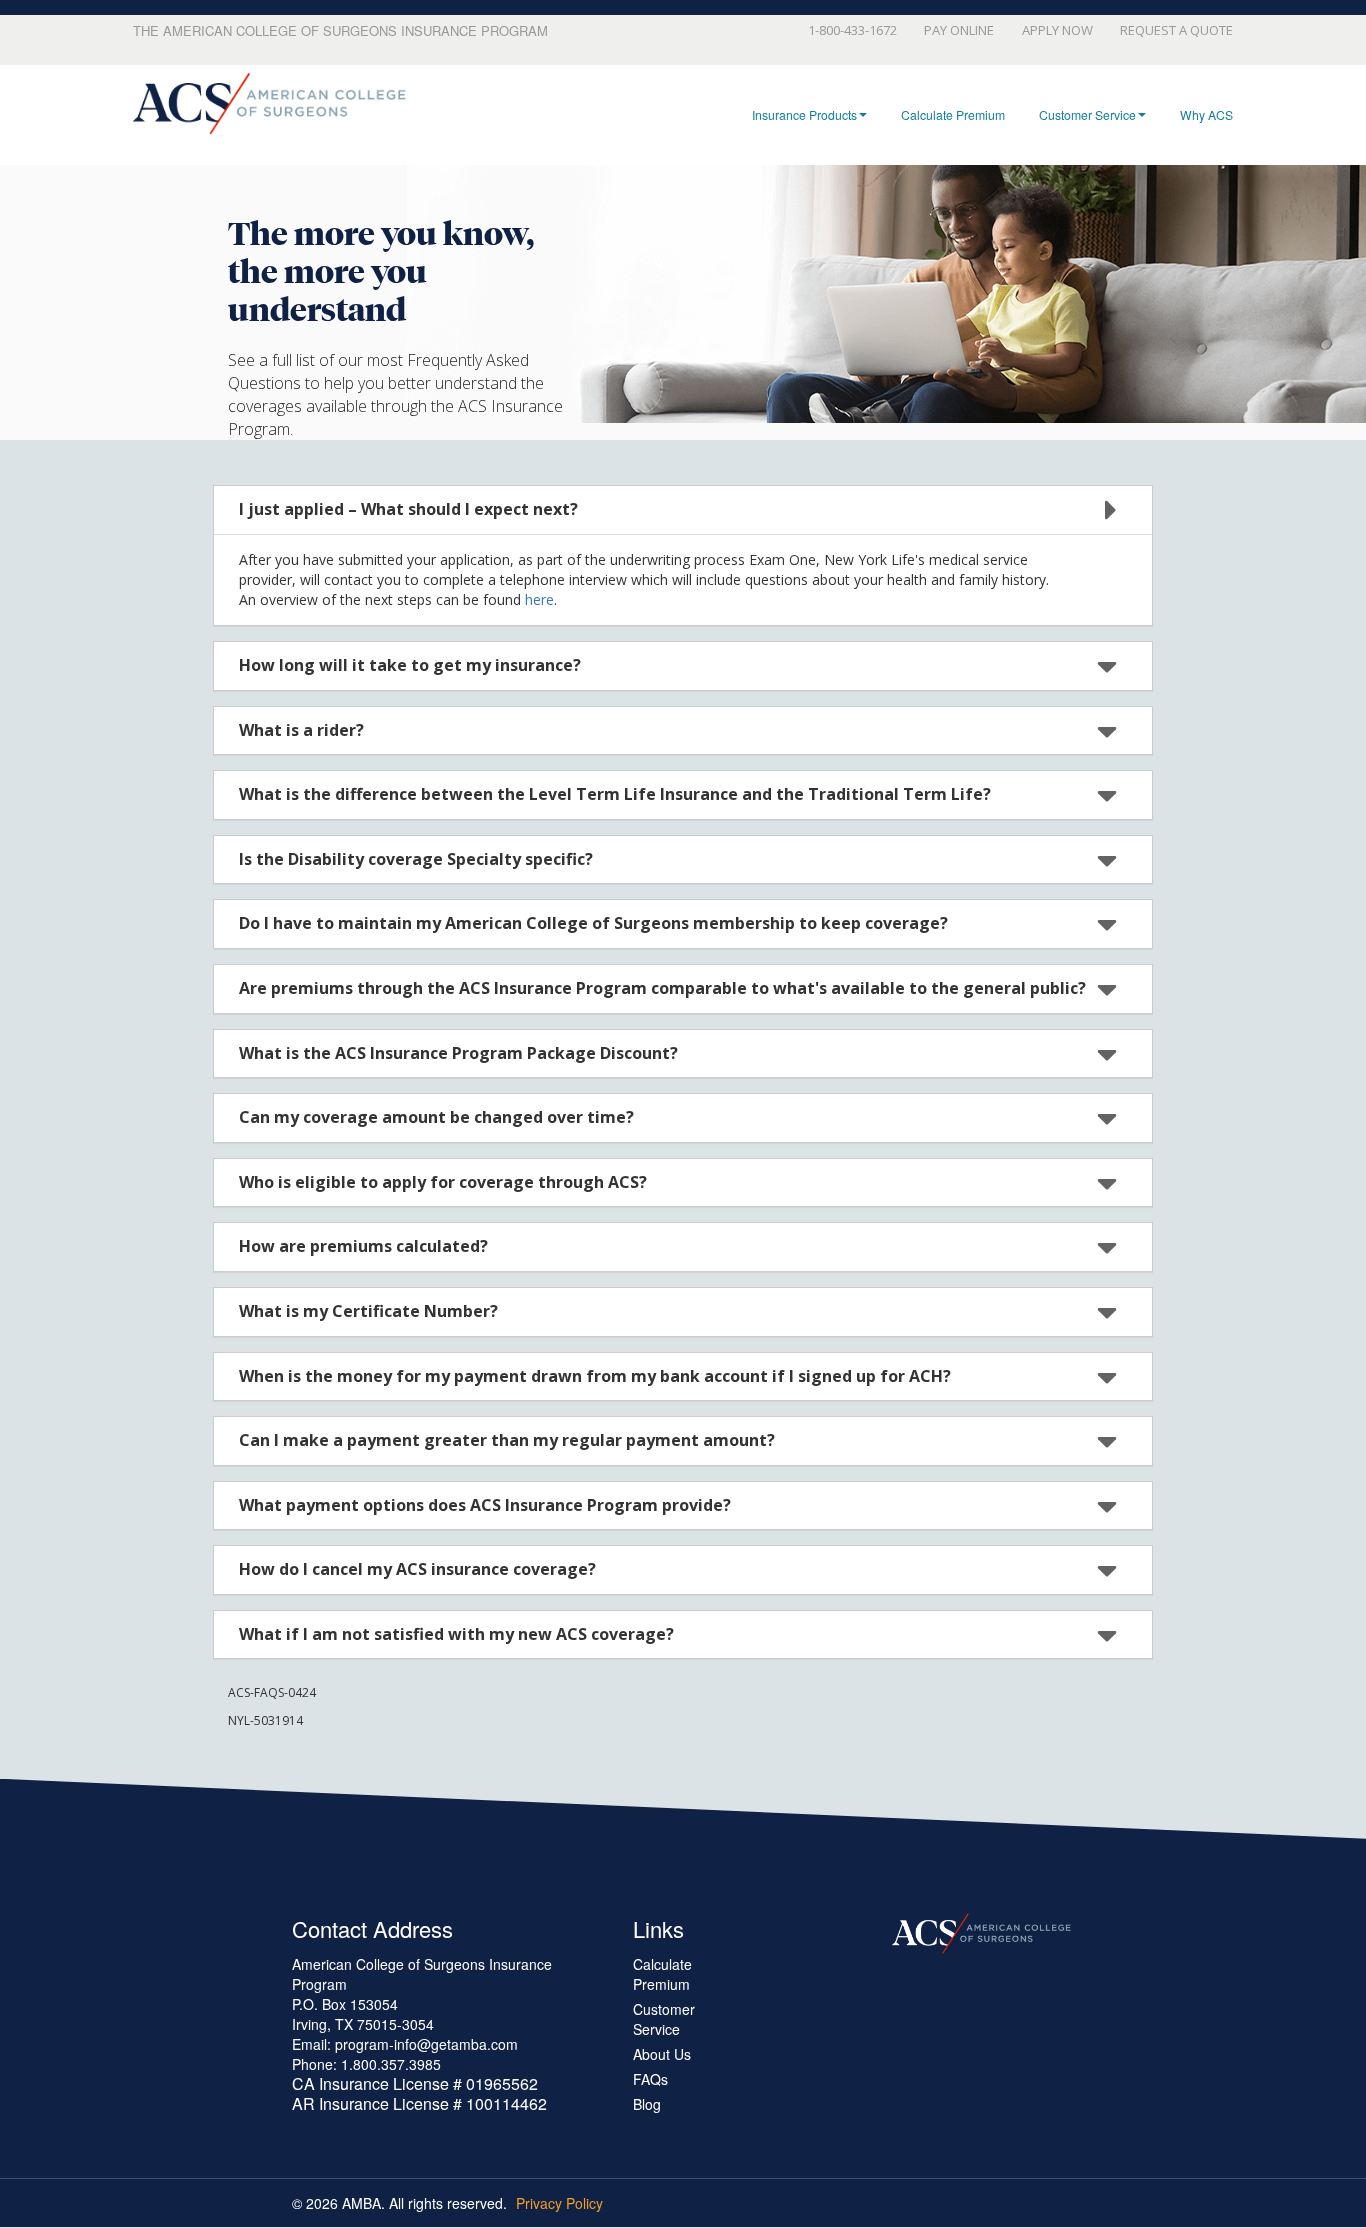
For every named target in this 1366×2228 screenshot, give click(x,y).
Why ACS (1206, 114)
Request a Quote (1176, 30)
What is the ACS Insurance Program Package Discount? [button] (458, 1053)
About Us (662, 2054)
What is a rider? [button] (301, 730)
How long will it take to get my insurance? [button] (410, 665)
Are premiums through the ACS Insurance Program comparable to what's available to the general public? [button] (662, 988)
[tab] (683, 510)
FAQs (650, 2079)
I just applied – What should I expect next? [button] (408, 509)
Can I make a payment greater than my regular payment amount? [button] (507, 1440)
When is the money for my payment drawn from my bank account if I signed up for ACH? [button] (595, 1376)
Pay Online (959, 30)
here (539, 599)
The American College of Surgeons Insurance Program (340, 30)
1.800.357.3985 (391, 2064)
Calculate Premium (953, 114)
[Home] (269, 104)
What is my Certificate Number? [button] (368, 1311)
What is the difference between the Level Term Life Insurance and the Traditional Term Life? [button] (615, 794)
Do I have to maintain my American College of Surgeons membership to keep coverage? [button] (593, 923)
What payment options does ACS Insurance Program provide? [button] (485, 1505)
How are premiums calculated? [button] (363, 1246)
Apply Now (1057, 30)
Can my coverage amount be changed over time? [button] (436, 1117)
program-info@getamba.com (426, 2044)
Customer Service (1087, 114)
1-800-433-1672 (852, 30)
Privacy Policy (559, 2203)
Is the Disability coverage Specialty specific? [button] (416, 859)
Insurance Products (804, 114)
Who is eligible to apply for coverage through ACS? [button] (443, 1182)
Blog (647, 2104)
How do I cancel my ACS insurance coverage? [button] (417, 1569)
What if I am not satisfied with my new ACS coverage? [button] (456, 1634)
